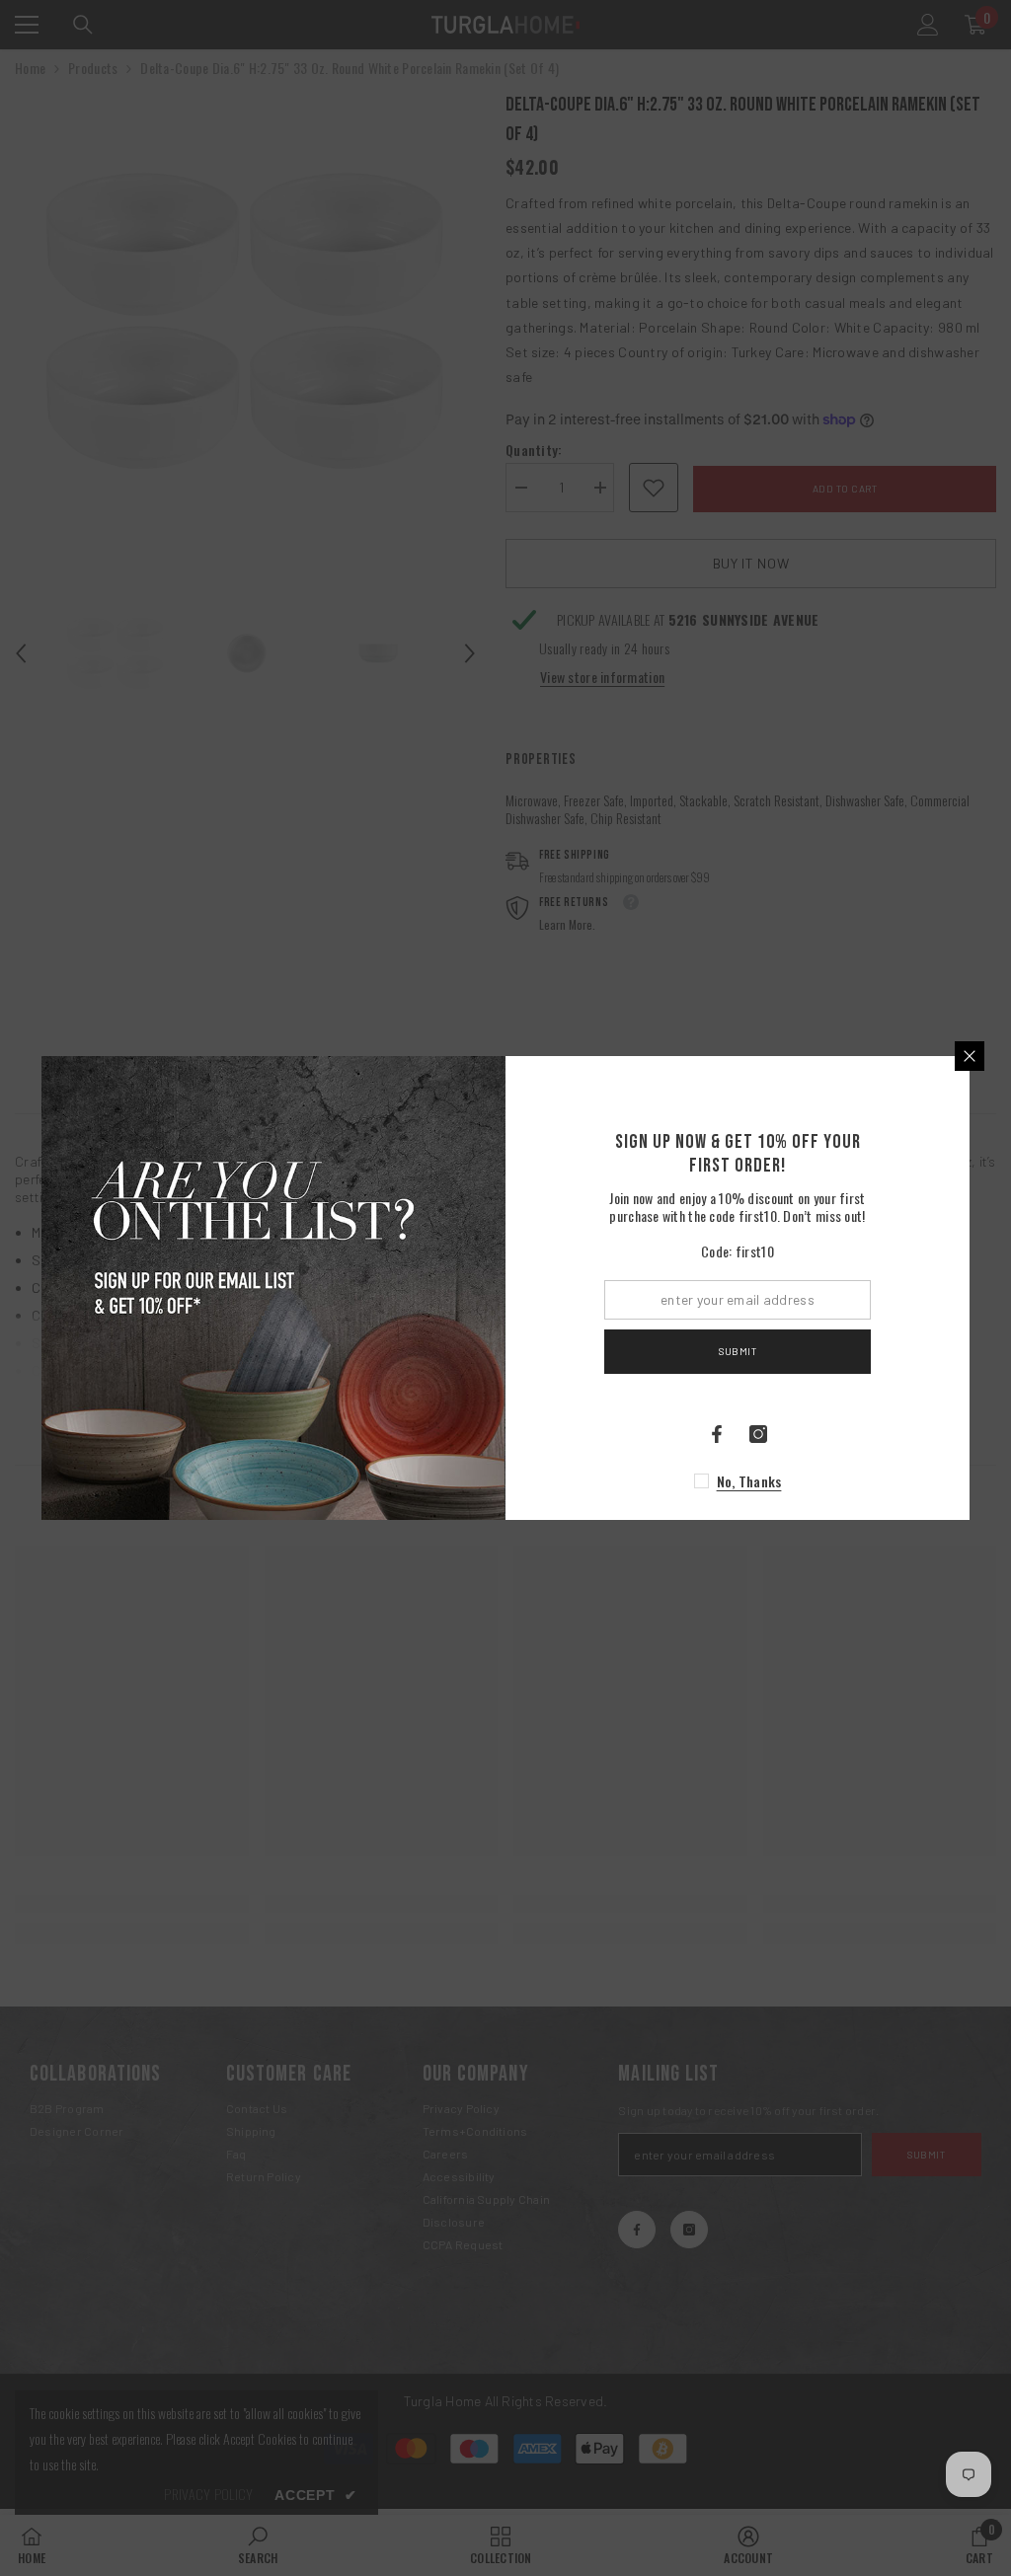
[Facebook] (717, 1434)
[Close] (970, 1056)
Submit (738, 1351)
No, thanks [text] (749, 1481)
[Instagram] (758, 1434)
